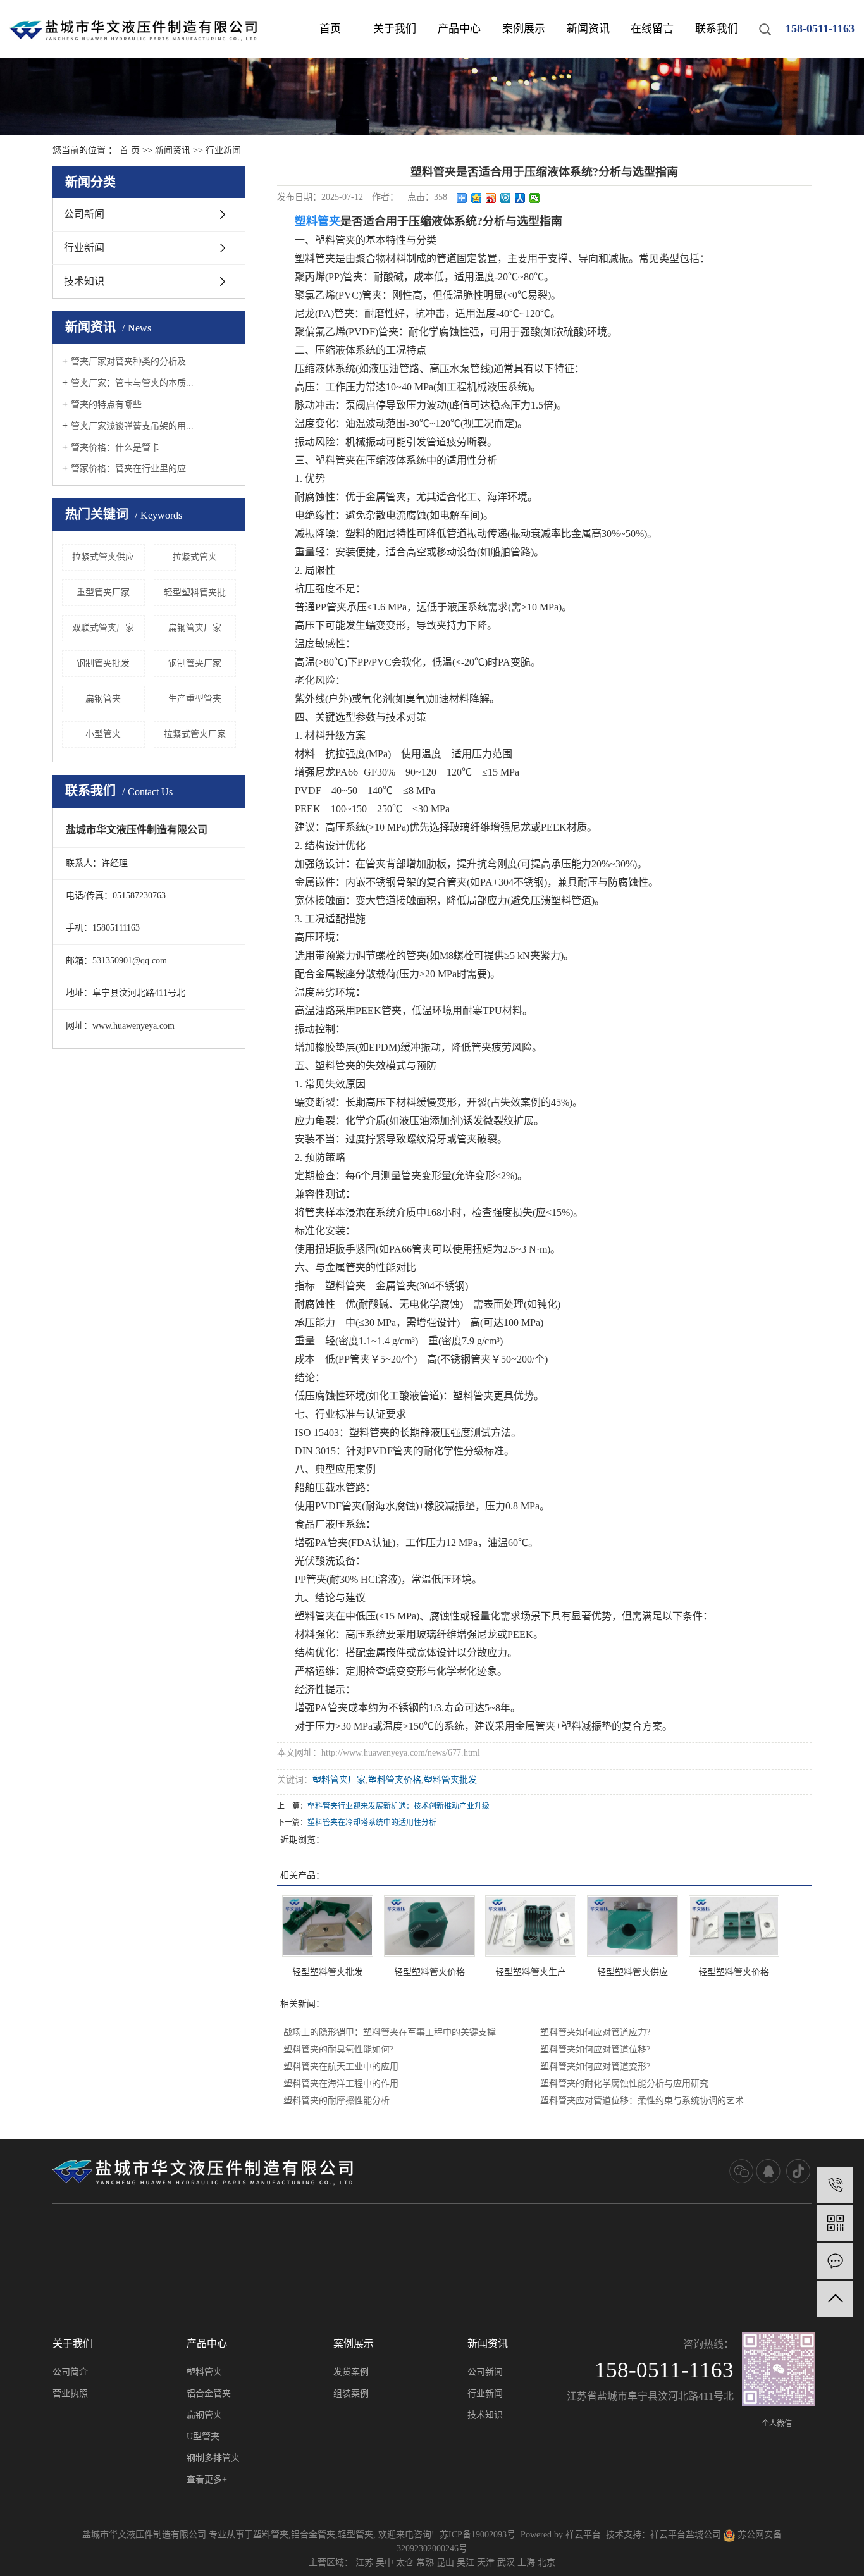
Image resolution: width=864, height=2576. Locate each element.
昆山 (445, 2562)
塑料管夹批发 (450, 1780)
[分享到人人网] (520, 198)
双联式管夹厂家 (103, 628)
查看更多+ (207, 2480)
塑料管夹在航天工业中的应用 (341, 2066)
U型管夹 (203, 2437)
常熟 (425, 2562)
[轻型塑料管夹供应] (633, 1926)
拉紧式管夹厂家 (195, 734)
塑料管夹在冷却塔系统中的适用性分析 (372, 1823)
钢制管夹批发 (103, 663)
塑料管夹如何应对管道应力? (595, 2032)
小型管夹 (103, 734)
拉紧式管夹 (195, 557)
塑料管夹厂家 (339, 1780)
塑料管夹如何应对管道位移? (595, 2049)
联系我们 (717, 29)
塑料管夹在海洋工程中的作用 (341, 2084)
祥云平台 (583, 2535)
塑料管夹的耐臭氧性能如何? (338, 2049)
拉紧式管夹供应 (103, 557)
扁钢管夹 (103, 699)
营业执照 (70, 2393)
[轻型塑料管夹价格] (429, 1926)
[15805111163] (835, 2185)
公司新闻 (84, 214)
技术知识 (84, 281)
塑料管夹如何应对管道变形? (595, 2066)
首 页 (130, 150)
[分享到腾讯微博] (506, 198)
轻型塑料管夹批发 (328, 1972)
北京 (546, 2562)
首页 (330, 29)
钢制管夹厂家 (195, 663)
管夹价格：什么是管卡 (115, 448)
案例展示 (524, 29)
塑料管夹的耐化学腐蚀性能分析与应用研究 (624, 2084)
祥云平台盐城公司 (686, 2535)
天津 (486, 2562)
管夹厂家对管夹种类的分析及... (132, 362)
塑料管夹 (204, 2372)
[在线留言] (835, 2261)
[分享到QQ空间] (477, 198)
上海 (526, 2562)
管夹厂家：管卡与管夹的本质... (132, 383)
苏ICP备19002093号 (478, 2535)
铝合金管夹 (209, 2393)
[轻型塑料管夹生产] (531, 1926)
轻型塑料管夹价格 (429, 1972)
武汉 (506, 2562)
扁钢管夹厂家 (195, 628)
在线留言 (652, 29)
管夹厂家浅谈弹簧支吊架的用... (132, 426)
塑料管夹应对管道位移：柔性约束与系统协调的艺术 (642, 2101)
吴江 (466, 2562)
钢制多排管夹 (213, 2458)
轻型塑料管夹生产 (531, 1972)
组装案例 (351, 2393)
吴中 (385, 2562)
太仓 (405, 2562)
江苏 (364, 2562)
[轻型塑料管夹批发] (328, 1926)
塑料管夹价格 (395, 1780)
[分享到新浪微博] (491, 198)
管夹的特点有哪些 (106, 405)
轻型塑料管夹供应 (633, 1972)
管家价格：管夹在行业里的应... (132, 468)
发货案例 (351, 2372)
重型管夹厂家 (103, 592)
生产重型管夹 (195, 699)
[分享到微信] (535, 198)
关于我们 (395, 29)
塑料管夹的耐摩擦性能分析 (336, 2101)
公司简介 (70, 2372)
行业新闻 (223, 150)
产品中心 (459, 29)
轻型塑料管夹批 (195, 592)
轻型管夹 (355, 2535)
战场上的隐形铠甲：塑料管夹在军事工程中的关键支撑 (390, 2032)
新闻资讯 (588, 29)
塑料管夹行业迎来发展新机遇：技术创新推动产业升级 (398, 1806)
